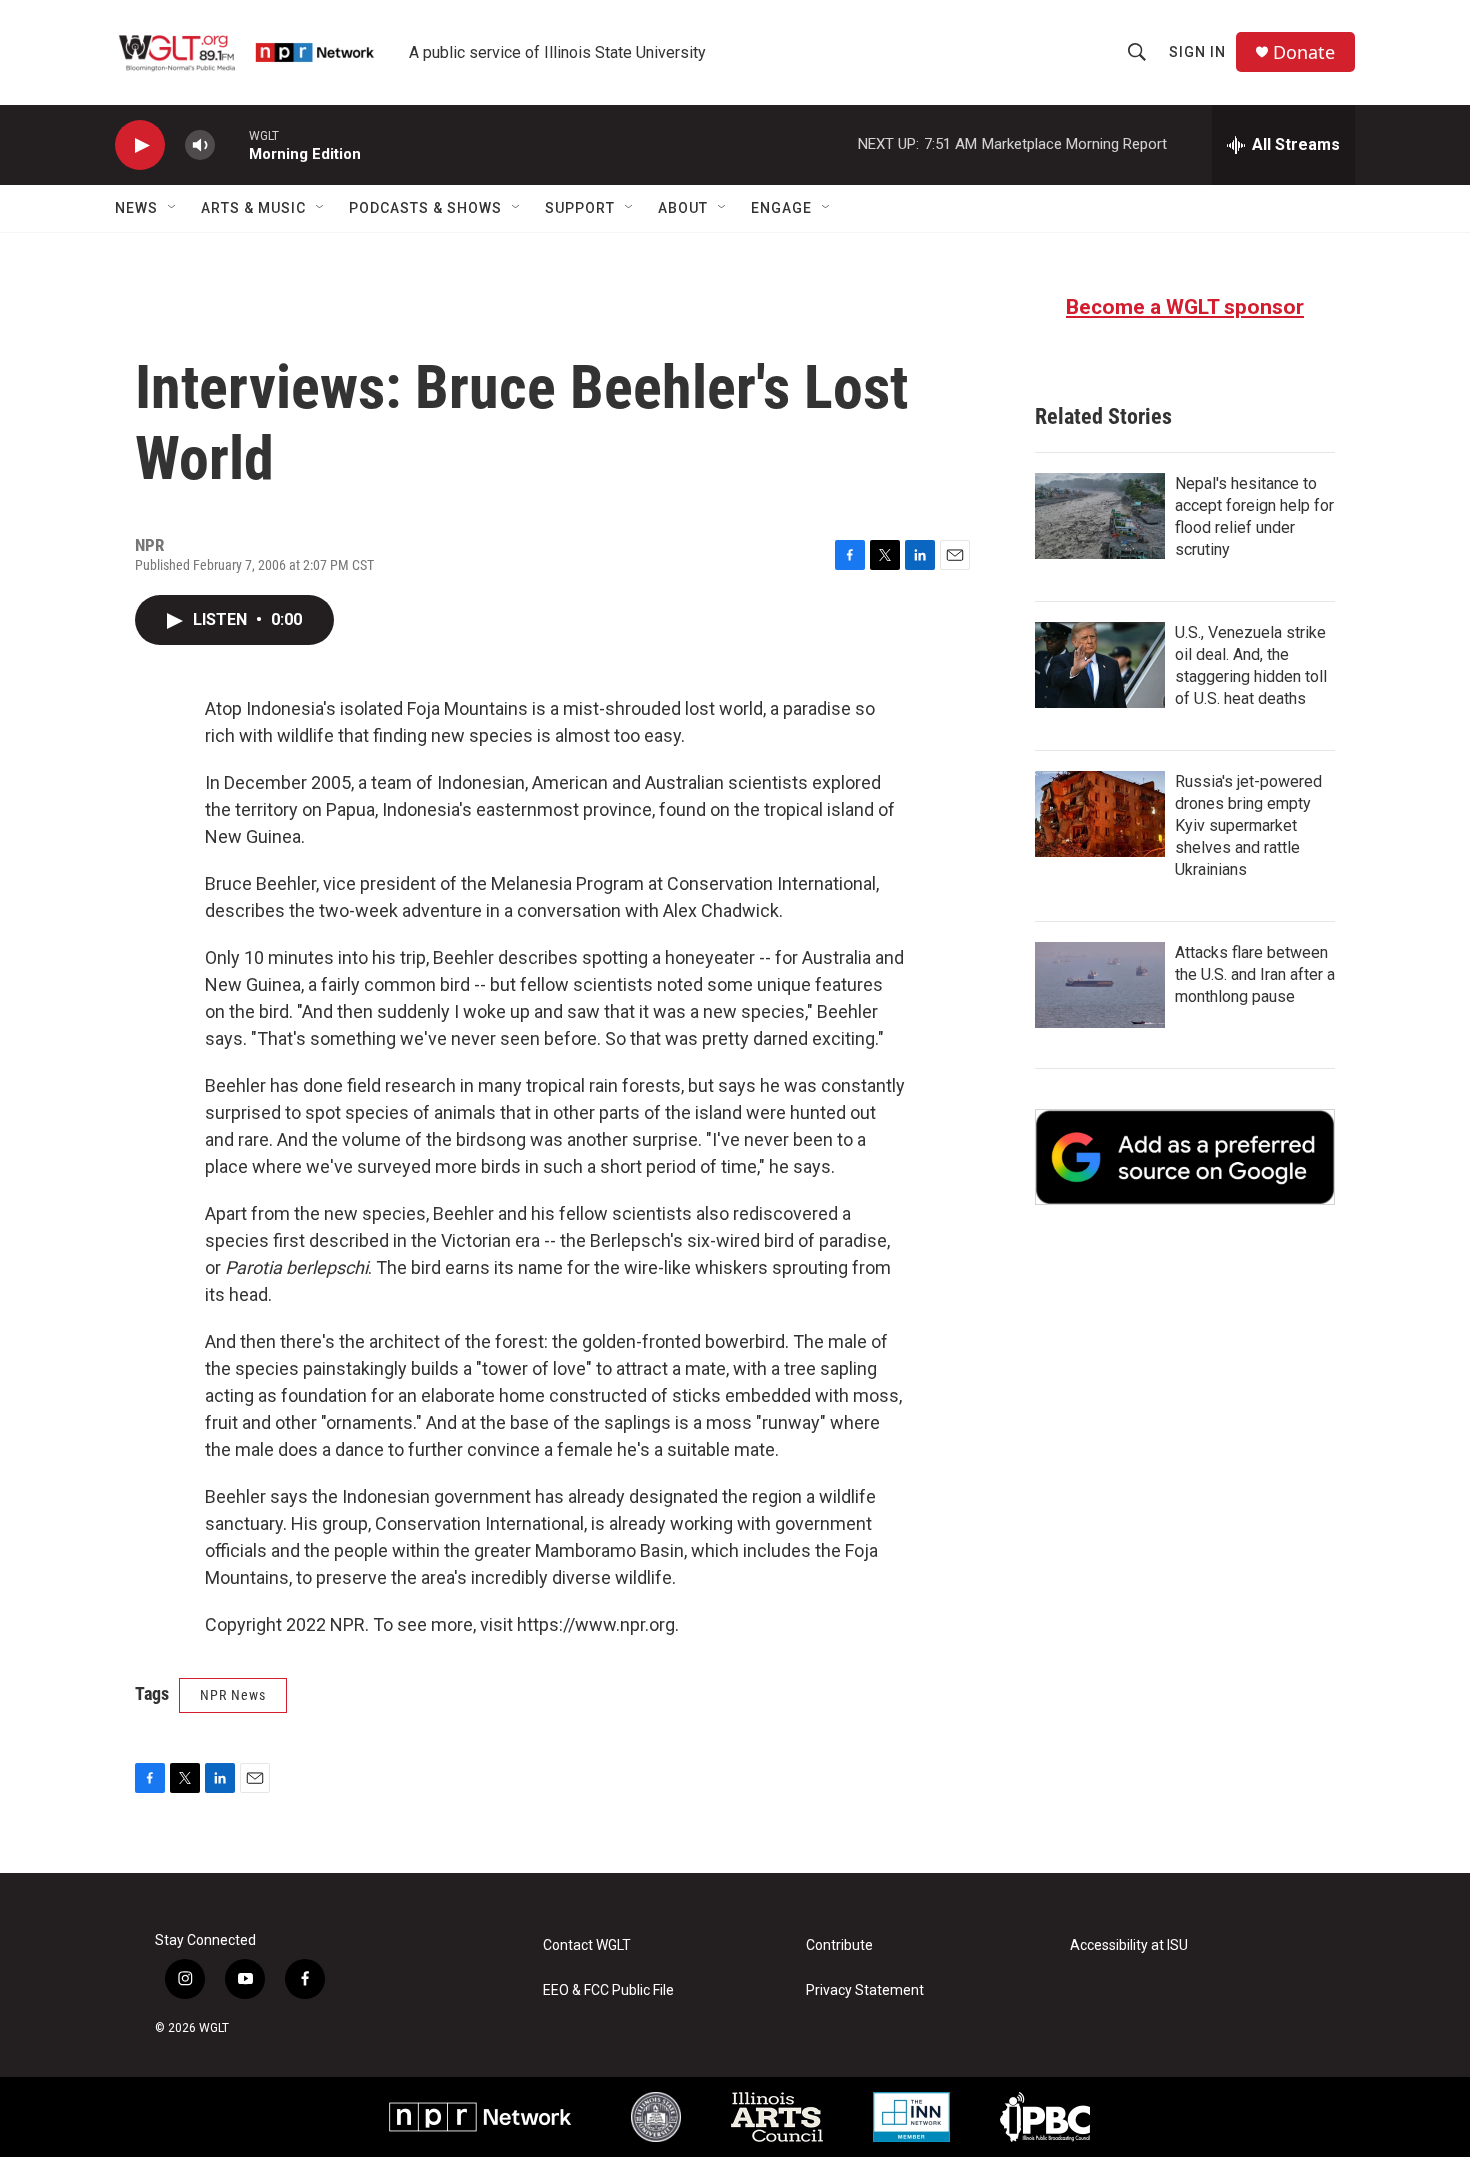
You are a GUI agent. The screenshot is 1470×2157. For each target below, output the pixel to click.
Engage (781, 208)
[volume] (200, 145)
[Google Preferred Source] (1185, 1157)
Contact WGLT (587, 1945)
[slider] (232, 144)
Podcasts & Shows (425, 208)
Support (580, 208)
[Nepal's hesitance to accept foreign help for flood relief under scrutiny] (1100, 516)
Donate (1304, 52)
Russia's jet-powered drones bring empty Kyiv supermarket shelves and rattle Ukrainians (1248, 825)
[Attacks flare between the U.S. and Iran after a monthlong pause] (1100, 985)
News (136, 208)
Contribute (839, 1945)
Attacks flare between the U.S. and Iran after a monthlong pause (1255, 974)
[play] (140, 145)
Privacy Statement (865, 1990)
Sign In (1197, 52)
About (683, 208)
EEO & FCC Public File (608, 1990)
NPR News (233, 1695)
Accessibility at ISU (1129, 1945)
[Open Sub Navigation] (173, 208)
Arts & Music (253, 208)
